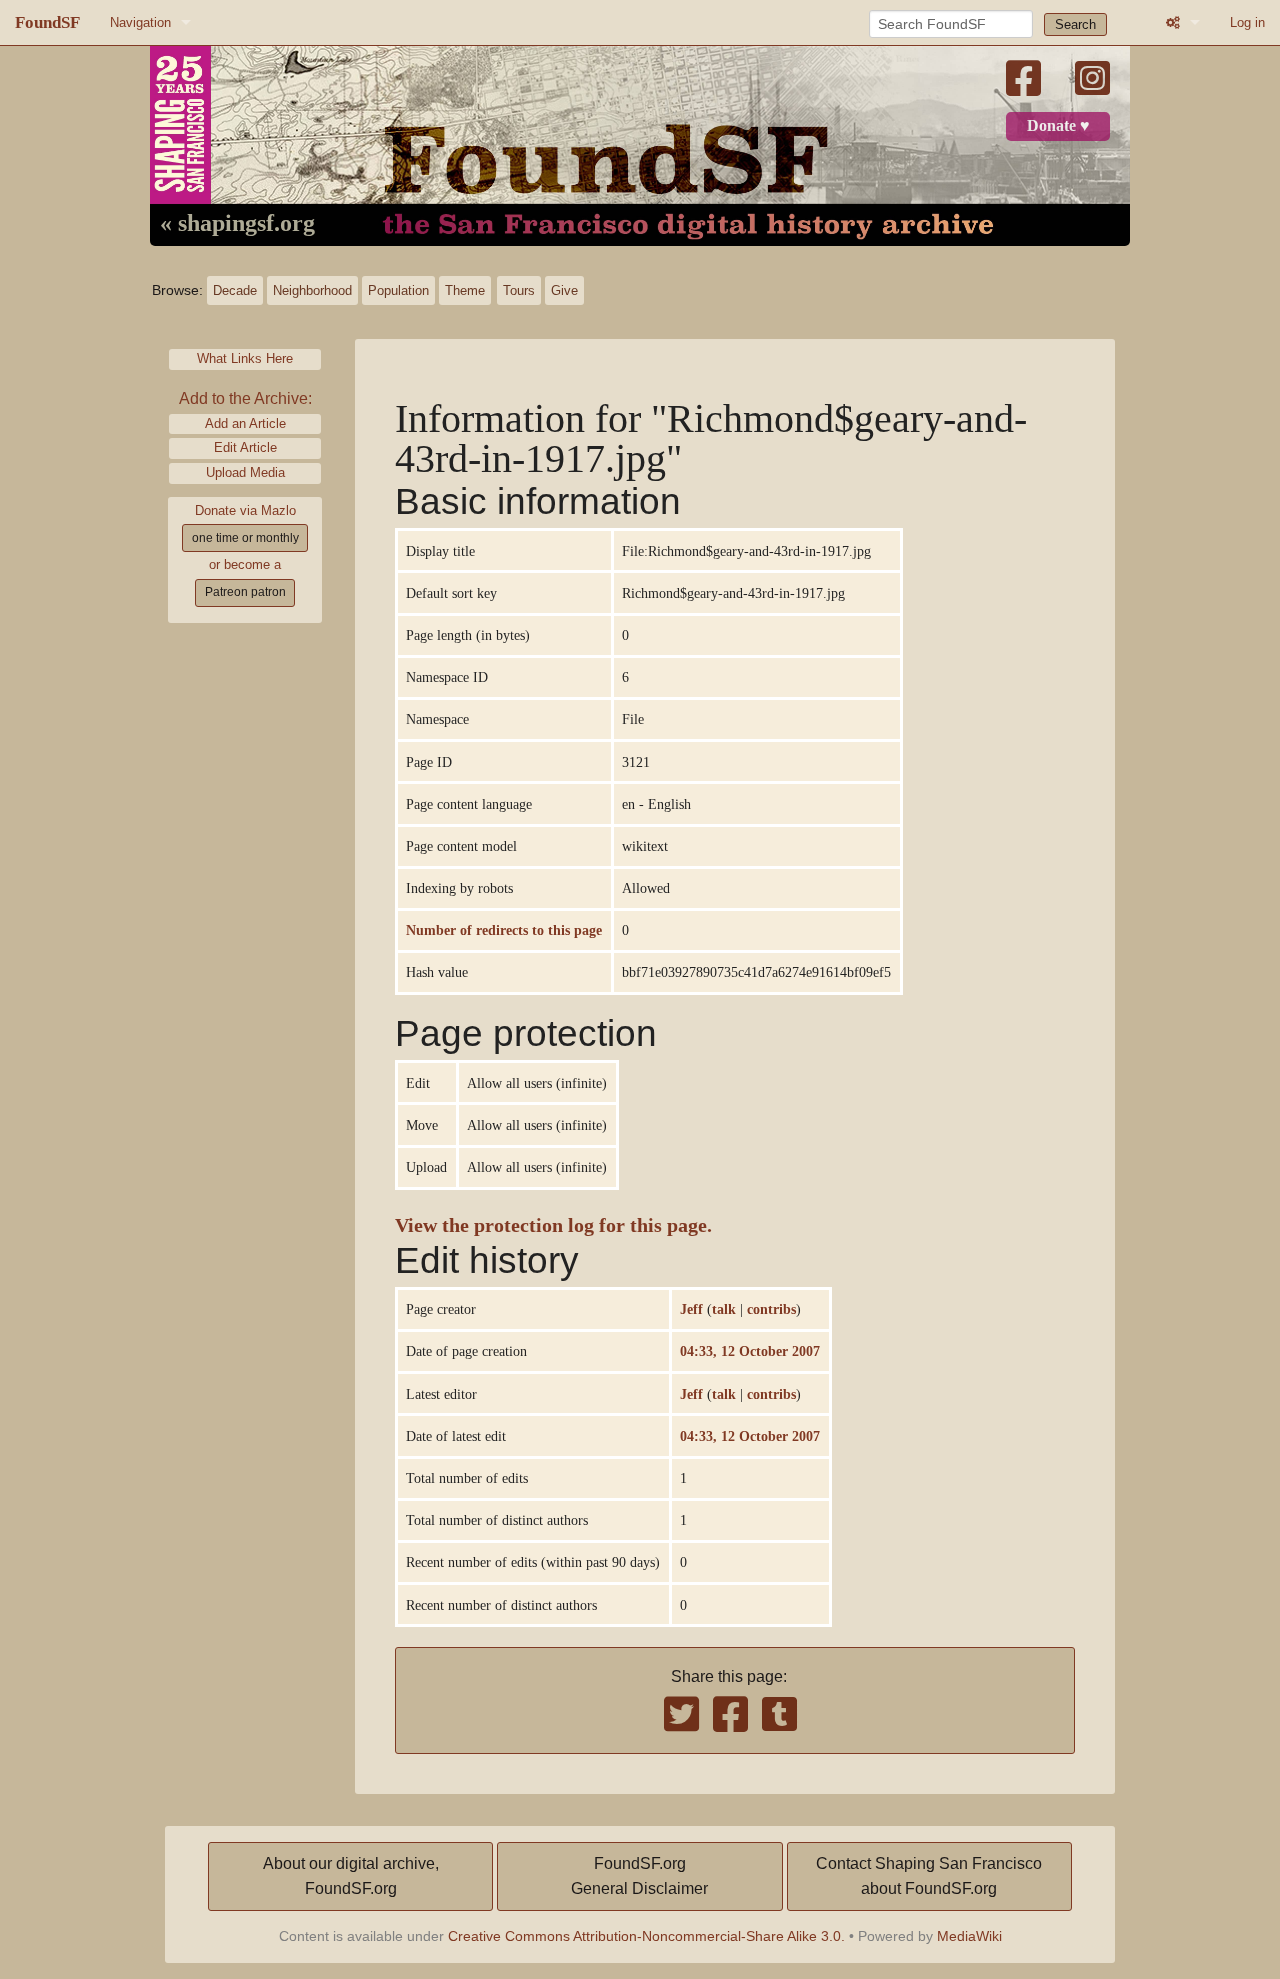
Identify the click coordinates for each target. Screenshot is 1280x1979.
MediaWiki (969, 1936)
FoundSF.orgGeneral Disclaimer (639, 1876)
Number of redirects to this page (504, 930)
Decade (235, 290)
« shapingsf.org (237, 224)
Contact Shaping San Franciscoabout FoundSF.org (929, 1876)
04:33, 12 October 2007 (750, 1351)
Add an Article (245, 423)
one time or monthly (245, 538)
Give (564, 290)
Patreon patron (245, 592)
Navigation (140, 22)
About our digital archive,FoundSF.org (351, 1876)
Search (1075, 24)
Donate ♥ (1058, 126)
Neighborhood (312, 290)
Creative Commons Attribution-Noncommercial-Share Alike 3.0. (646, 1936)
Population (398, 290)
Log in (1247, 22)
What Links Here (245, 358)
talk (724, 1309)
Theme (465, 290)
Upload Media (245, 472)
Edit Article (245, 447)
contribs (771, 1309)
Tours (519, 290)
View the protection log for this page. (553, 1225)
